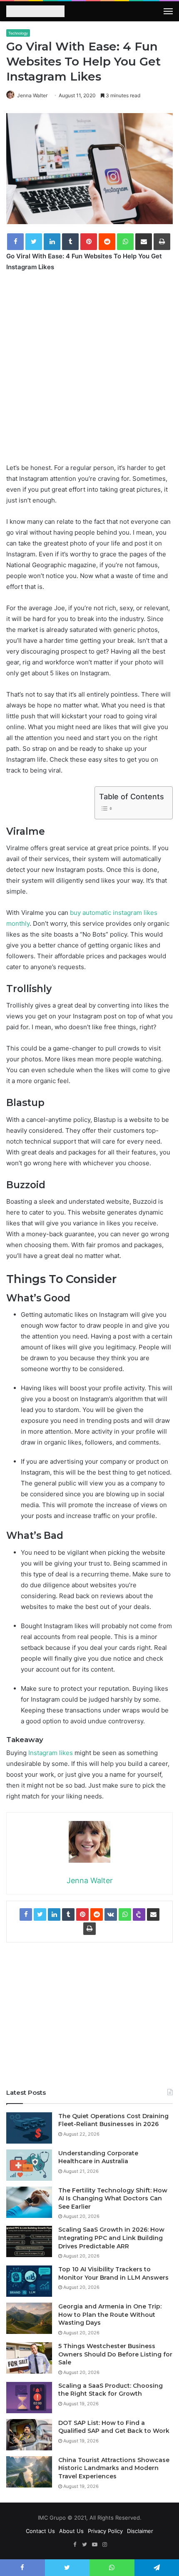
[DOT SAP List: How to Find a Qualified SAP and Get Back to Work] (29, 2435)
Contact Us (40, 2531)
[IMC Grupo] (35, 12)
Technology (18, 33)
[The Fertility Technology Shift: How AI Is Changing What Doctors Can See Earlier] (29, 2202)
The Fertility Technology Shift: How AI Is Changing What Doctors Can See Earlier (113, 2198)
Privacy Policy (105, 2531)
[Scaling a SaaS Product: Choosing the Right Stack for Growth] (29, 2398)
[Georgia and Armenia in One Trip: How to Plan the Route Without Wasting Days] (29, 2318)
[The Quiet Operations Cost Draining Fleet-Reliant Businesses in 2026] (29, 2128)
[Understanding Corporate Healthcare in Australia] (29, 2165)
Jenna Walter (32, 95)
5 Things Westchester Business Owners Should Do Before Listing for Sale (115, 2354)
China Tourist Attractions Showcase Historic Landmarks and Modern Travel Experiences (114, 2468)
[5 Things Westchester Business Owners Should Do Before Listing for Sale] (29, 2358)
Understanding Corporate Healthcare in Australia (98, 2157)
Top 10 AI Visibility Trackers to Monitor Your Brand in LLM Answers (113, 2273)
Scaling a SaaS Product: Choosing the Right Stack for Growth (111, 2390)
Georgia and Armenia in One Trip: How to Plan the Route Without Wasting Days (110, 2315)
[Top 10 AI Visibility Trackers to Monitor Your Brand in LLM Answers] (29, 2281)
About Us (71, 2531)
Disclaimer (140, 2531)
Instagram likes (51, 1753)
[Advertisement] (89, 373)
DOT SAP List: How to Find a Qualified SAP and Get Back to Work (114, 2427)
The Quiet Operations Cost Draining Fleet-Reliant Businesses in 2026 (113, 2120)
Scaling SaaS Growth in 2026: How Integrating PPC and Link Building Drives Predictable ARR (111, 2238)
